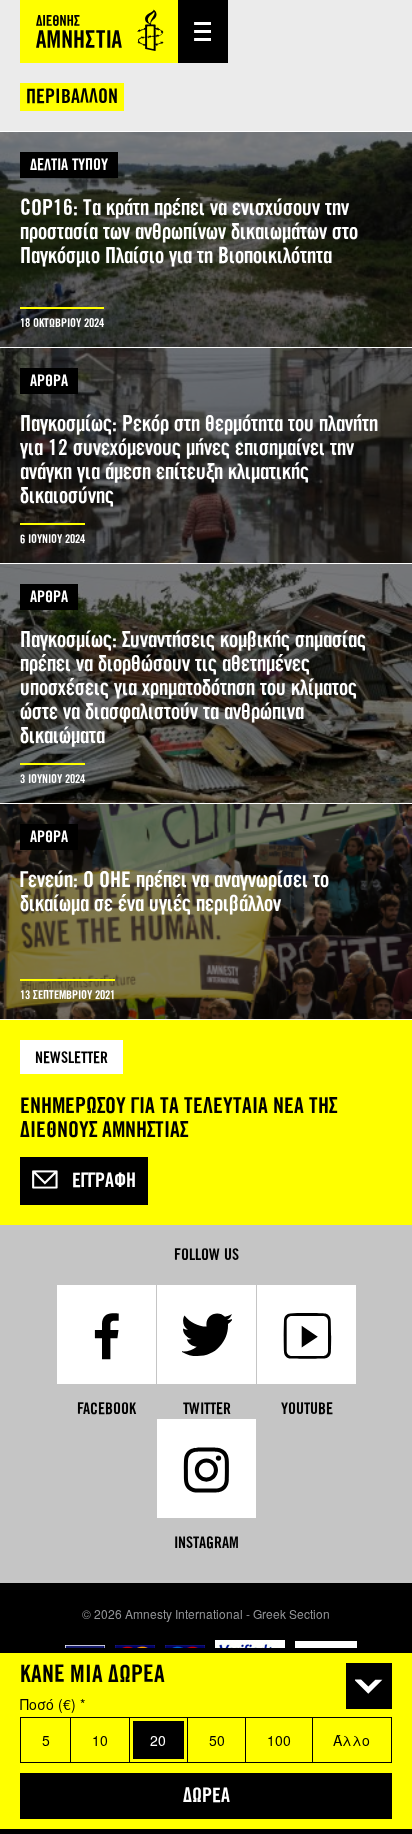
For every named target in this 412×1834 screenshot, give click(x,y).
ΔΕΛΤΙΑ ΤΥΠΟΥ (69, 164)
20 (158, 1740)
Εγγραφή (104, 1181)
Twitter (207, 1408)
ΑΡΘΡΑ (49, 380)
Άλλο (351, 1740)
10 (100, 1740)
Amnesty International (99, 31)
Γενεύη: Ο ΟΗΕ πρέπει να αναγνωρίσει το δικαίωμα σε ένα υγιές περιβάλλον (206, 911)
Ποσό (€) (52, 1704)
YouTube (307, 1408)
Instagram (206, 1542)
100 (279, 1740)
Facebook (106, 1408)
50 (217, 1740)
